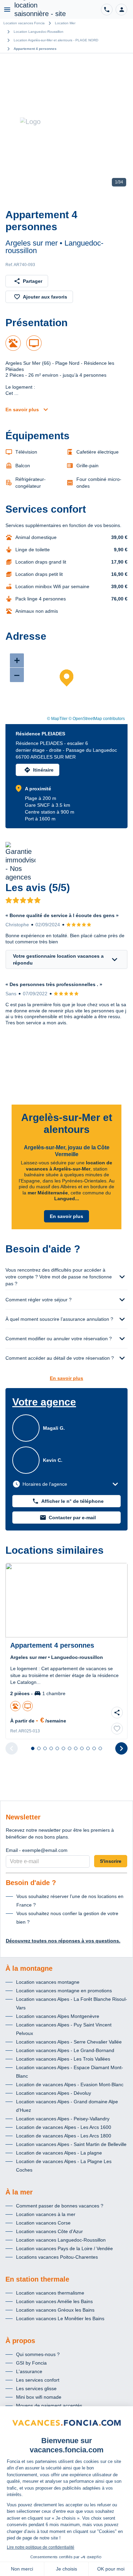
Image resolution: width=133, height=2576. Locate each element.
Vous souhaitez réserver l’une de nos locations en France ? (70, 1901)
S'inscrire (111, 1861)
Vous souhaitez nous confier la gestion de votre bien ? (67, 1918)
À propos (20, 2341)
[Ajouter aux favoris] (117, 1729)
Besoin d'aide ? (31, 1883)
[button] (121, 10)
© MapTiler (57, 719)
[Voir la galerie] (66, 122)
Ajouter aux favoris (45, 297)
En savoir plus (22, 410)
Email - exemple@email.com (37, 1850)
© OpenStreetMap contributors (97, 719)
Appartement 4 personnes (35, 49)
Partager (33, 281)
